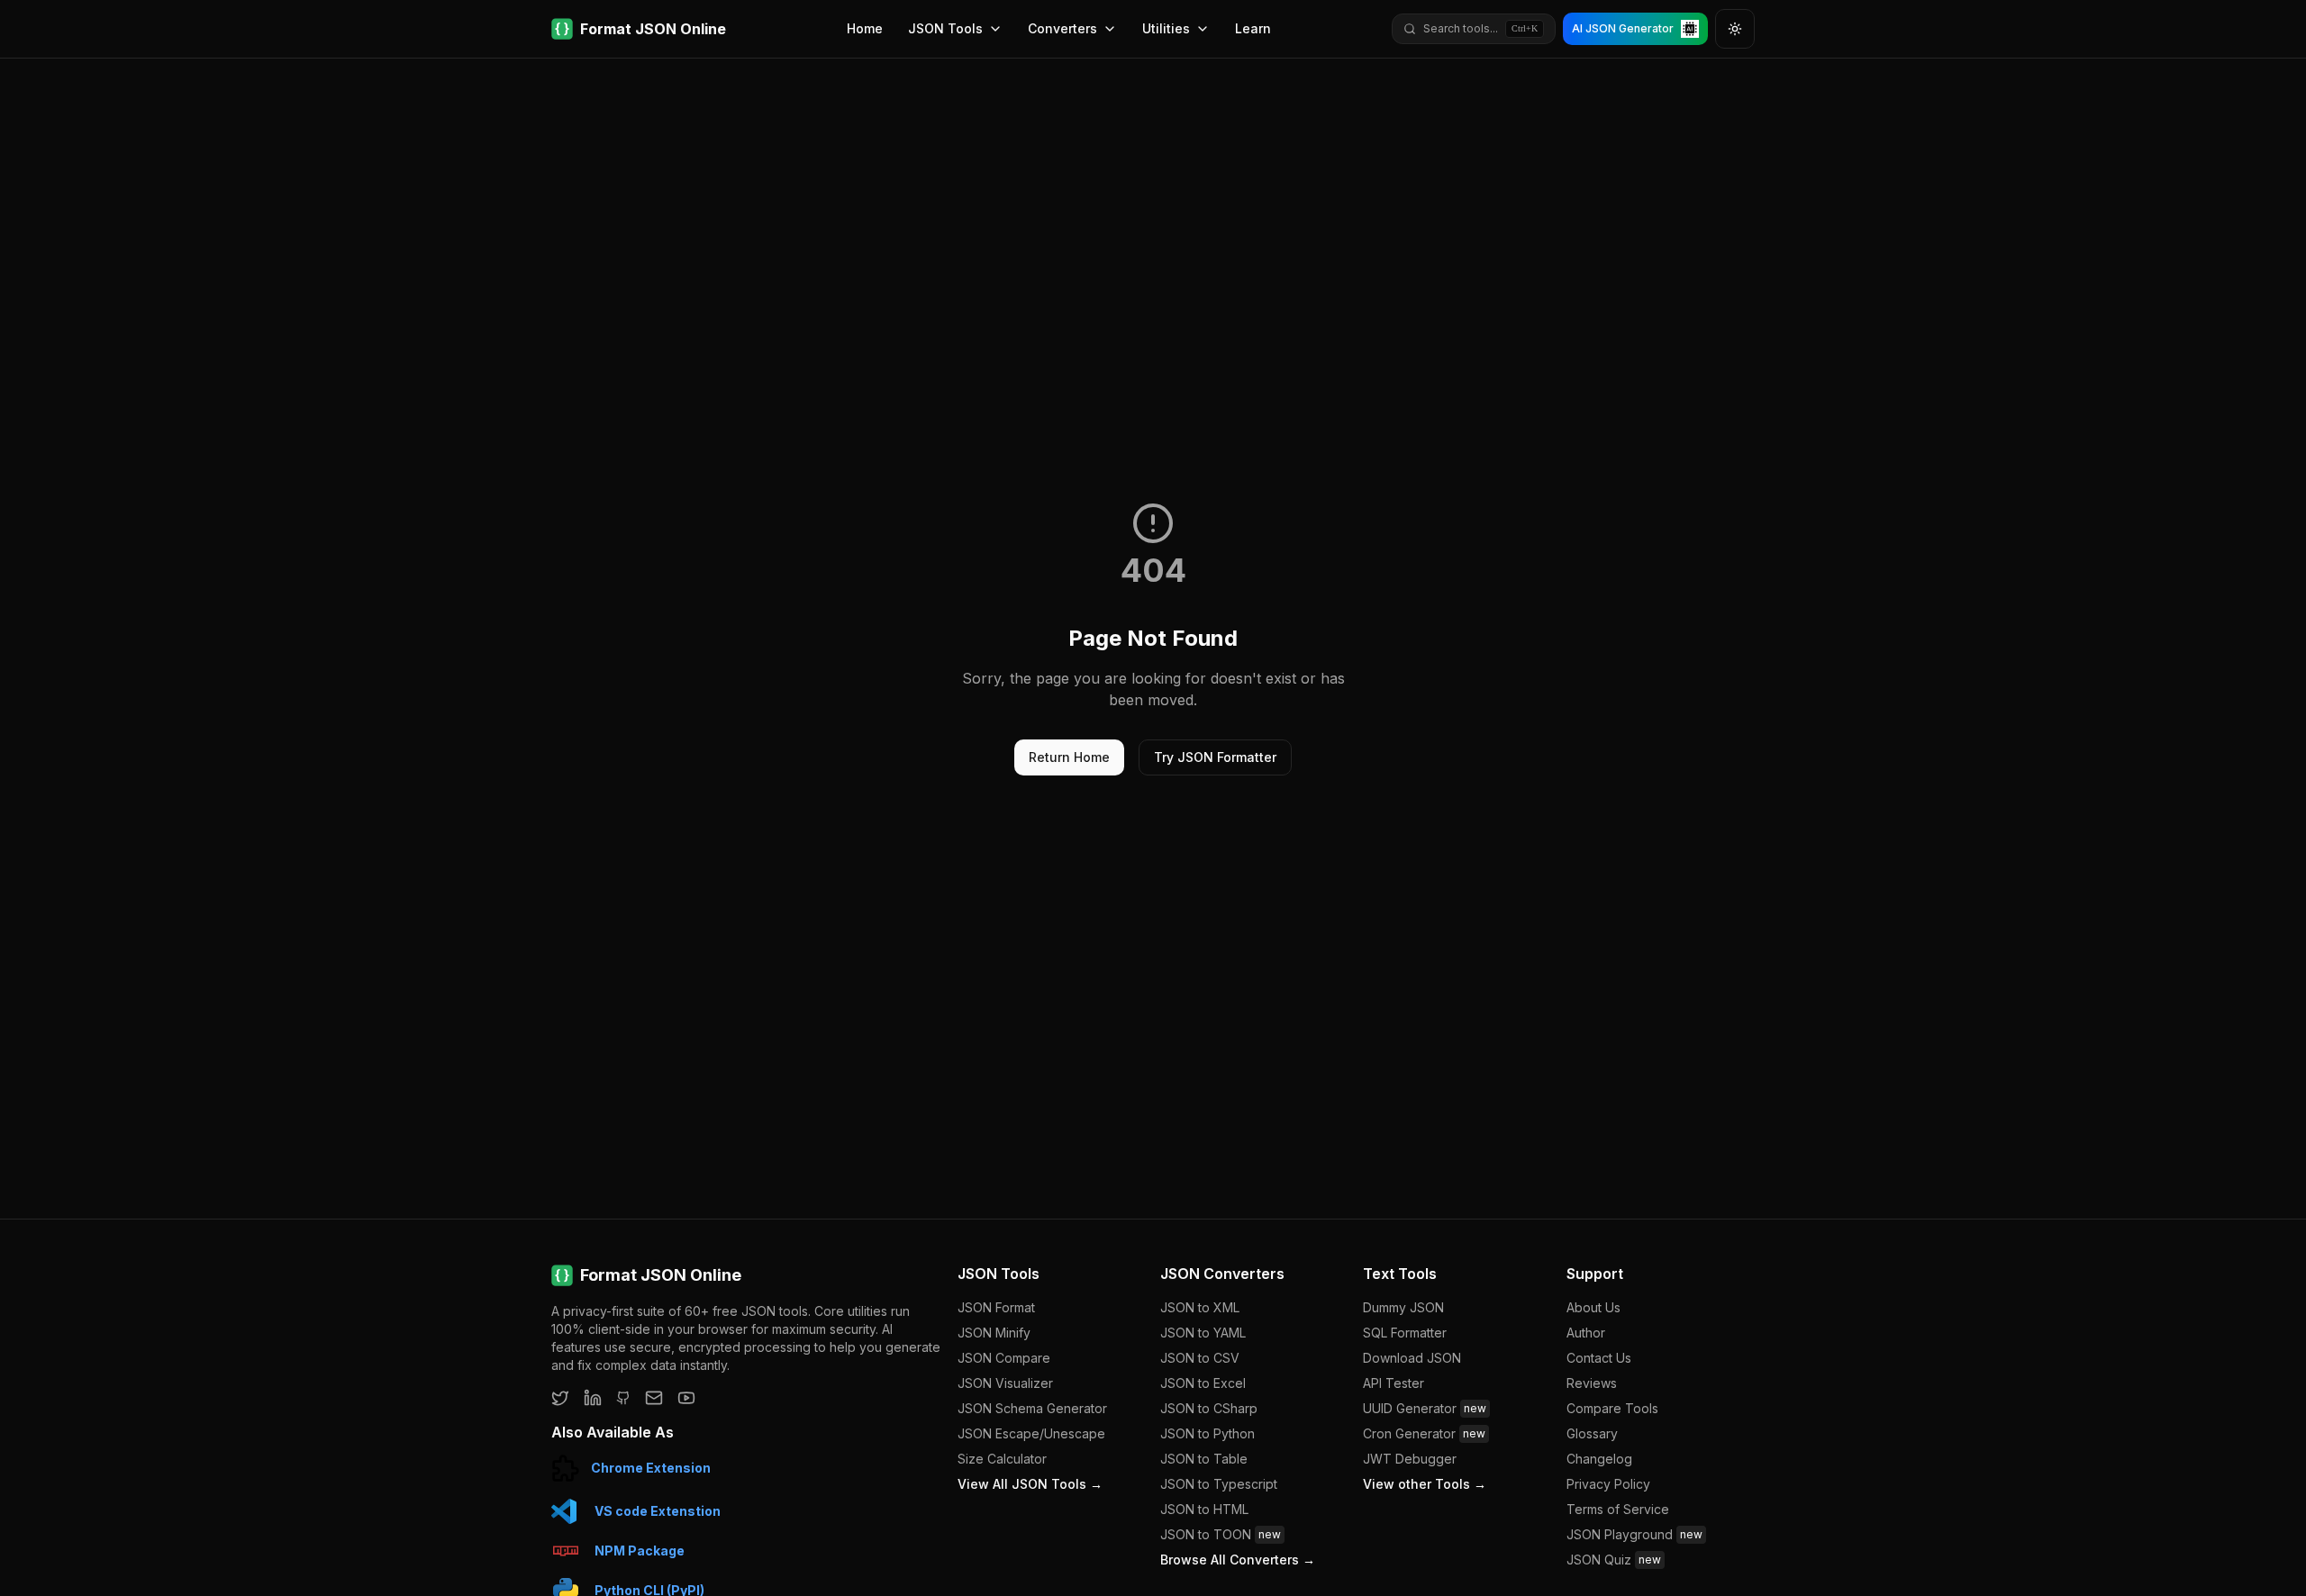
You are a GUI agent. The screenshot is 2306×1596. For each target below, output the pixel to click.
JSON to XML (1200, 1307)
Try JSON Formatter (1215, 757)
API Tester (1394, 1383)
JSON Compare (1004, 1358)
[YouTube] (686, 1398)
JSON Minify (994, 1333)
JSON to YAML (1203, 1333)
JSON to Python (1207, 1433)
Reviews (1592, 1383)
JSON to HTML (1204, 1509)
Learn (1253, 28)
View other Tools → (1425, 1484)
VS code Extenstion (658, 1511)
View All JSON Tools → (1030, 1484)
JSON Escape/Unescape (1031, 1433)
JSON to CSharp (1209, 1408)
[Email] (654, 1398)
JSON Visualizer (1005, 1383)
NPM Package (640, 1551)
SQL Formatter (1405, 1333)
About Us (1593, 1307)
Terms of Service (1618, 1509)
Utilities (1166, 28)
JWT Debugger (1410, 1459)
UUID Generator (1425, 1408)
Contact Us (1599, 1358)
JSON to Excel (1203, 1383)
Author (1586, 1333)
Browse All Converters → (1238, 1560)
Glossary (1592, 1433)
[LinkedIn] (593, 1398)
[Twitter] (560, 1398)
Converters (1062, 28)
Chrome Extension (651, 1468)
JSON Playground (1634, 1534)
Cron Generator (1424, 1433)
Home (865, 28)
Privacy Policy (1608, 1484)
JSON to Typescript (1219, 1484)
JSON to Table (1204, 1459)
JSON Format (996, 1307)
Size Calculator (1002, 1459)
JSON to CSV (1200, 1358)
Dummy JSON (1403, 1307)
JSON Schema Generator (1032, 1408)
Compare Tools (1612, 1408)
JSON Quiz (1614, 1560)
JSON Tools (945, 28)
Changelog (1599, 1459)
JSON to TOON (1221, 1534)
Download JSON (1412, 1358)
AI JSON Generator (1623, 28)
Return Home (1069, 757)
